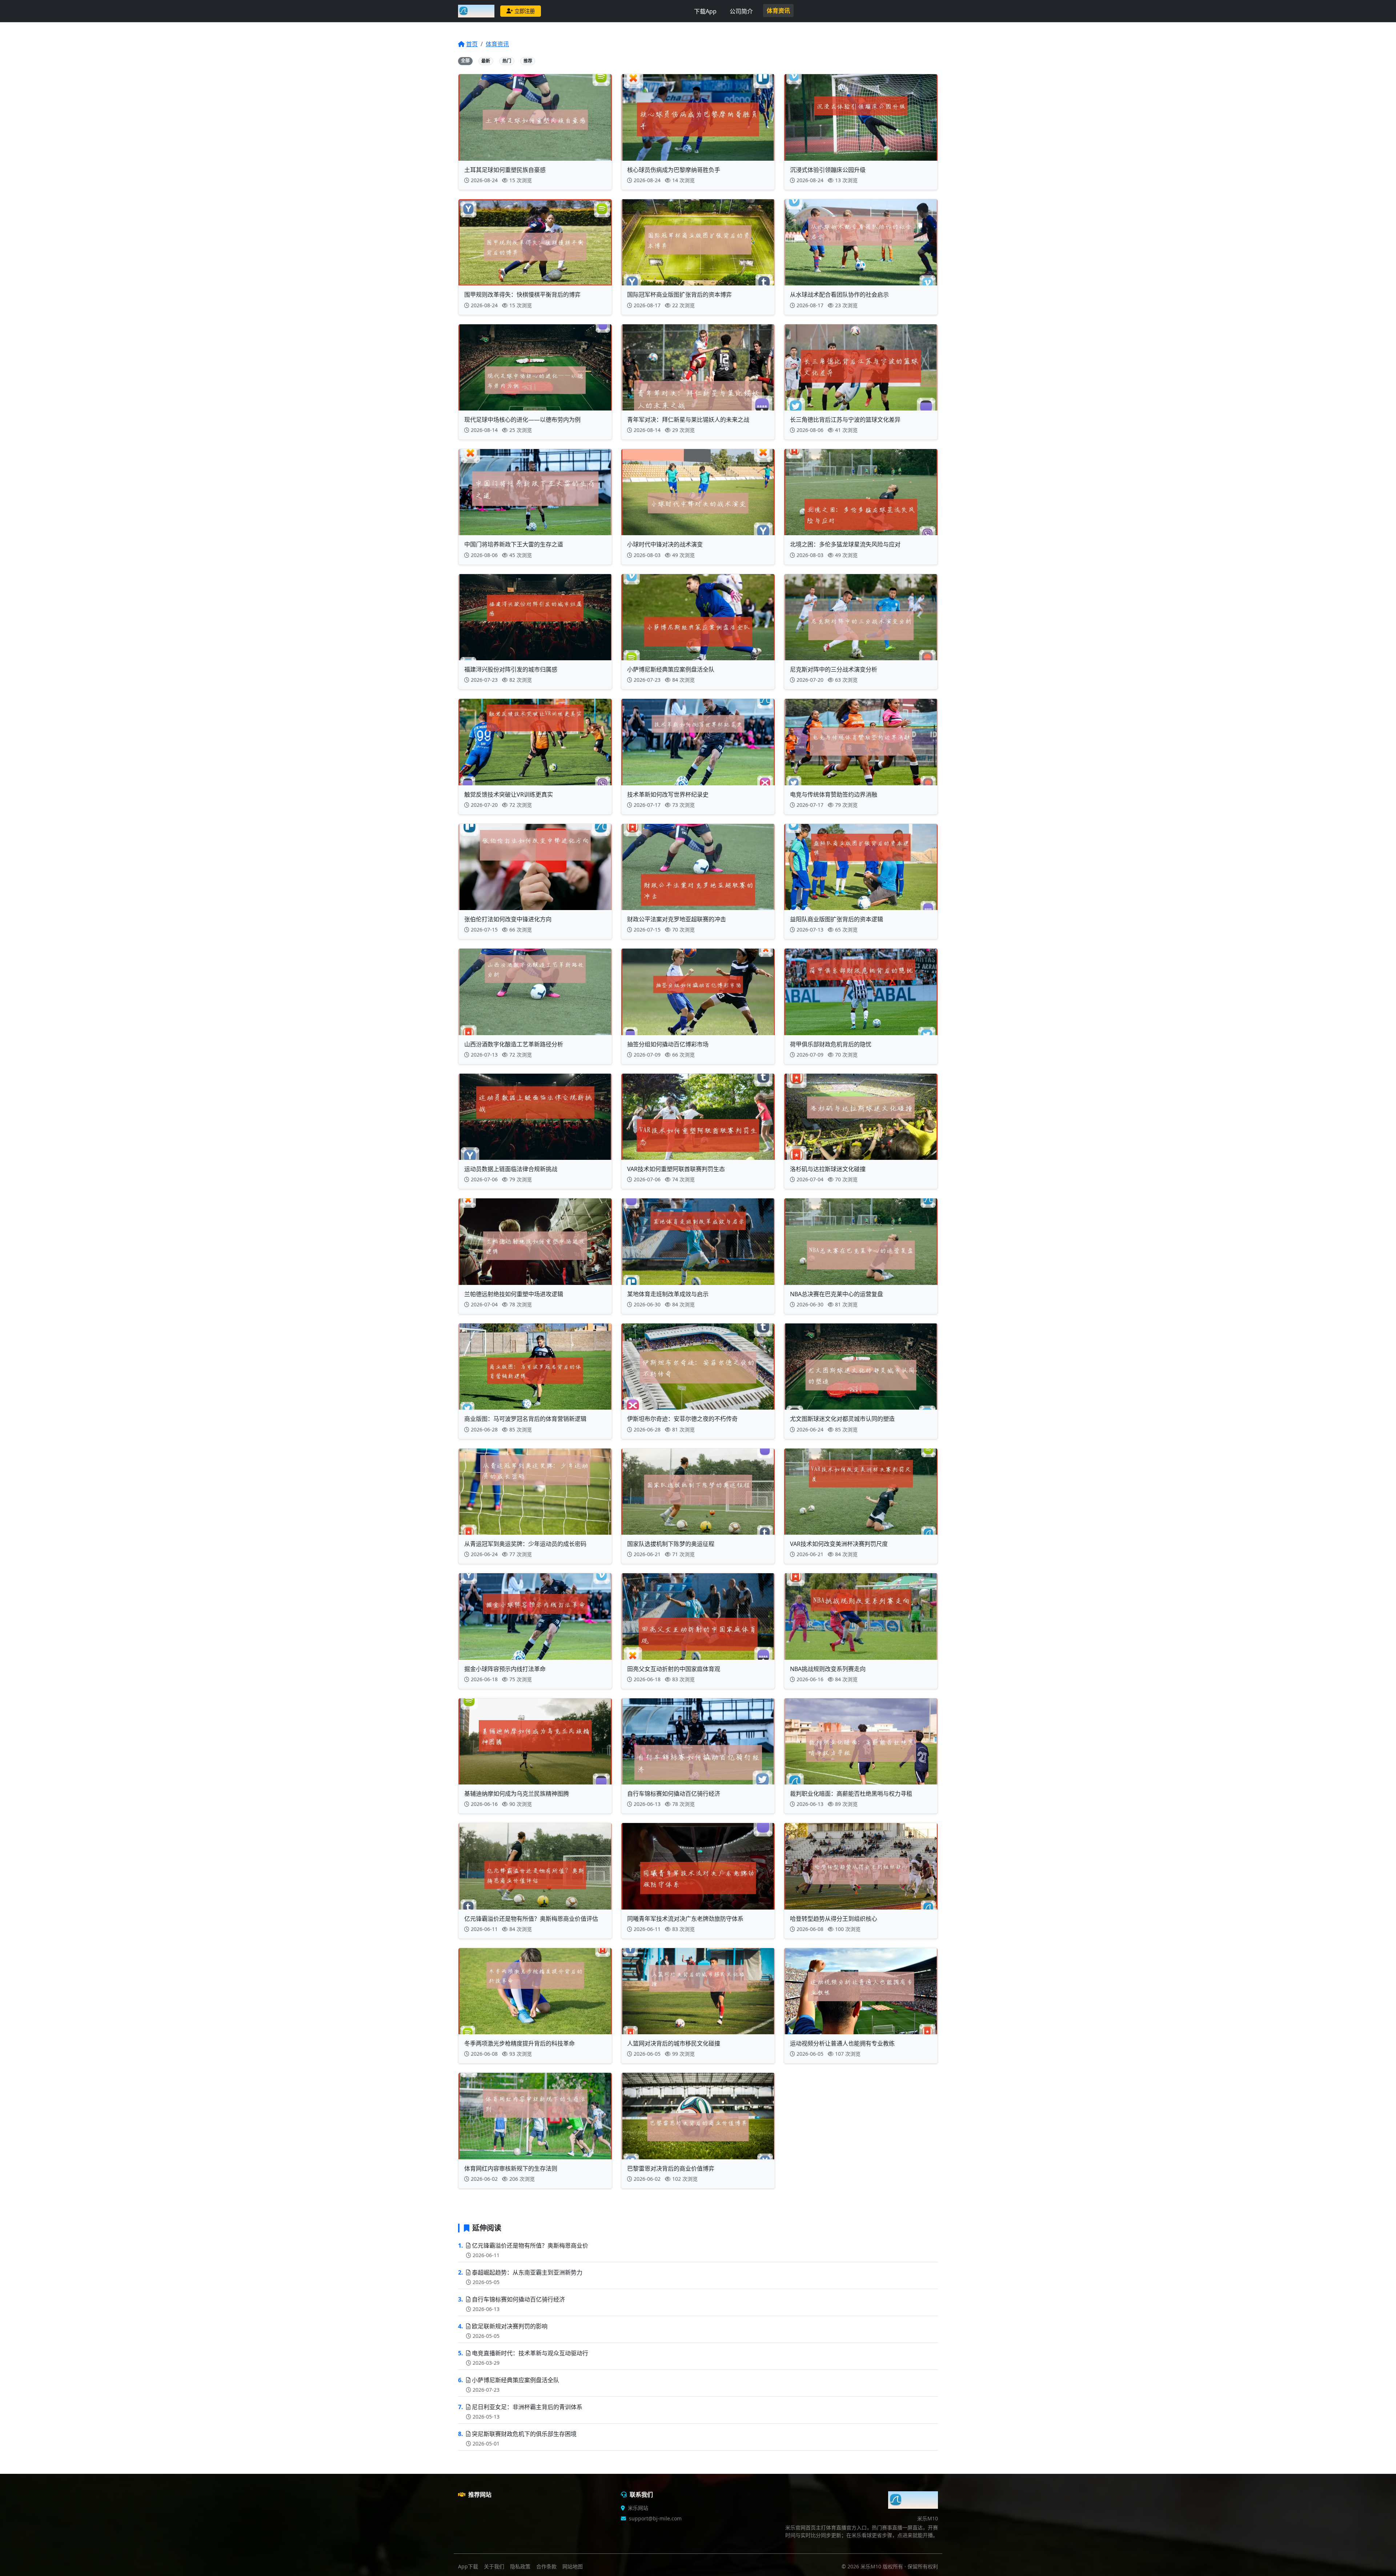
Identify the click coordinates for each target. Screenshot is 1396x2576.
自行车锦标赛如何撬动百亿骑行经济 (518, 2299)
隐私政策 (520, 2566)
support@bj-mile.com (655, 2518)
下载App (705, 11)
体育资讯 (778, 11)
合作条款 (546, 2566)
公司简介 (741, 11)
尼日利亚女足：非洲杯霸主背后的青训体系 (527, 2407)
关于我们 (494, 2566)
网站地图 (573, 2566)
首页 (472, 44)
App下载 (468, 2566)
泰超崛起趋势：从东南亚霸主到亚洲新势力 (527, 2272)
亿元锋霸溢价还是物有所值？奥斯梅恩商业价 (530, 2246)
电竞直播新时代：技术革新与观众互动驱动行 (530, 2353)
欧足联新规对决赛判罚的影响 (510, 2326)
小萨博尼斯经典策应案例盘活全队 (516, 2380)
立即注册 (525, 11)
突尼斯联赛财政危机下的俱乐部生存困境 (524, 2434)
